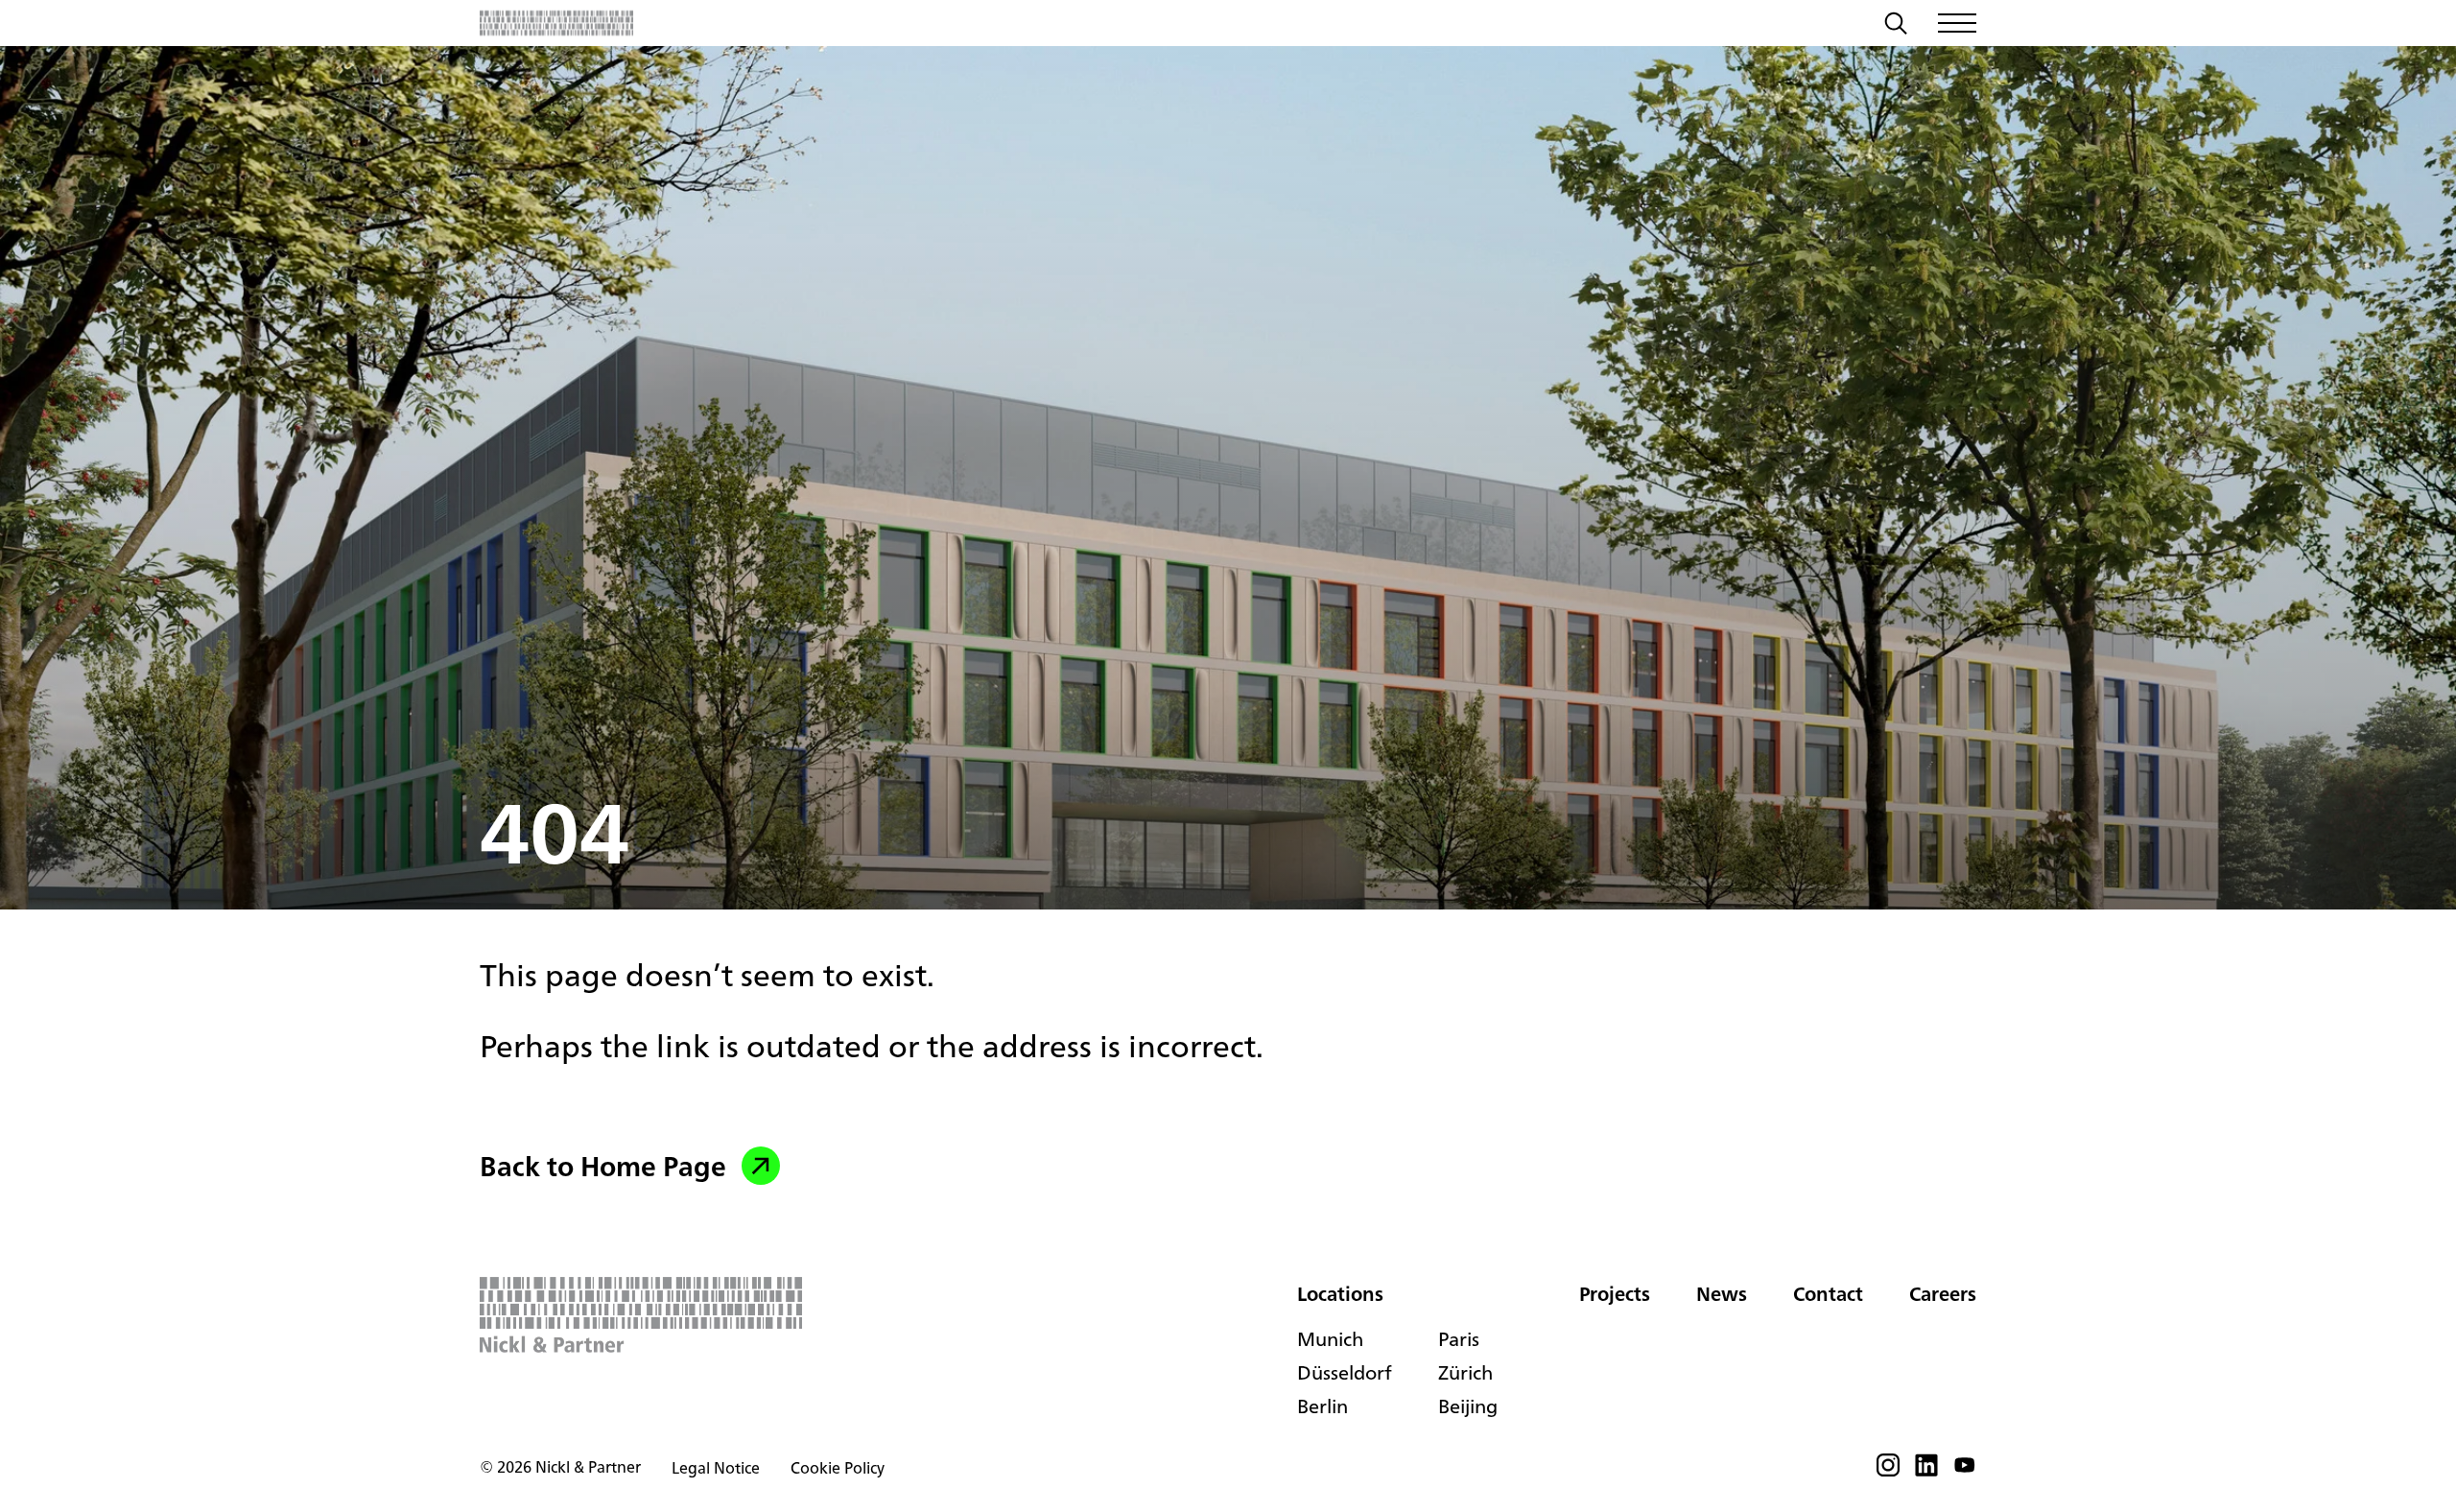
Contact (1828, 1294)
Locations (1340, 1294)
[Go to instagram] (1888, 1471)
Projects (1615, 1294)
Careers (1943, 1294)
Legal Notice (716, 1468)
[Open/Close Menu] (1957, 23)
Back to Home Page (603, 1166)
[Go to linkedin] (1926, 1471)
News (1722, 1294)
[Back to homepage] (556, 23)
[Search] (1896, 26)
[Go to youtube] (1965, 1471)
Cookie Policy (838, 1468)
